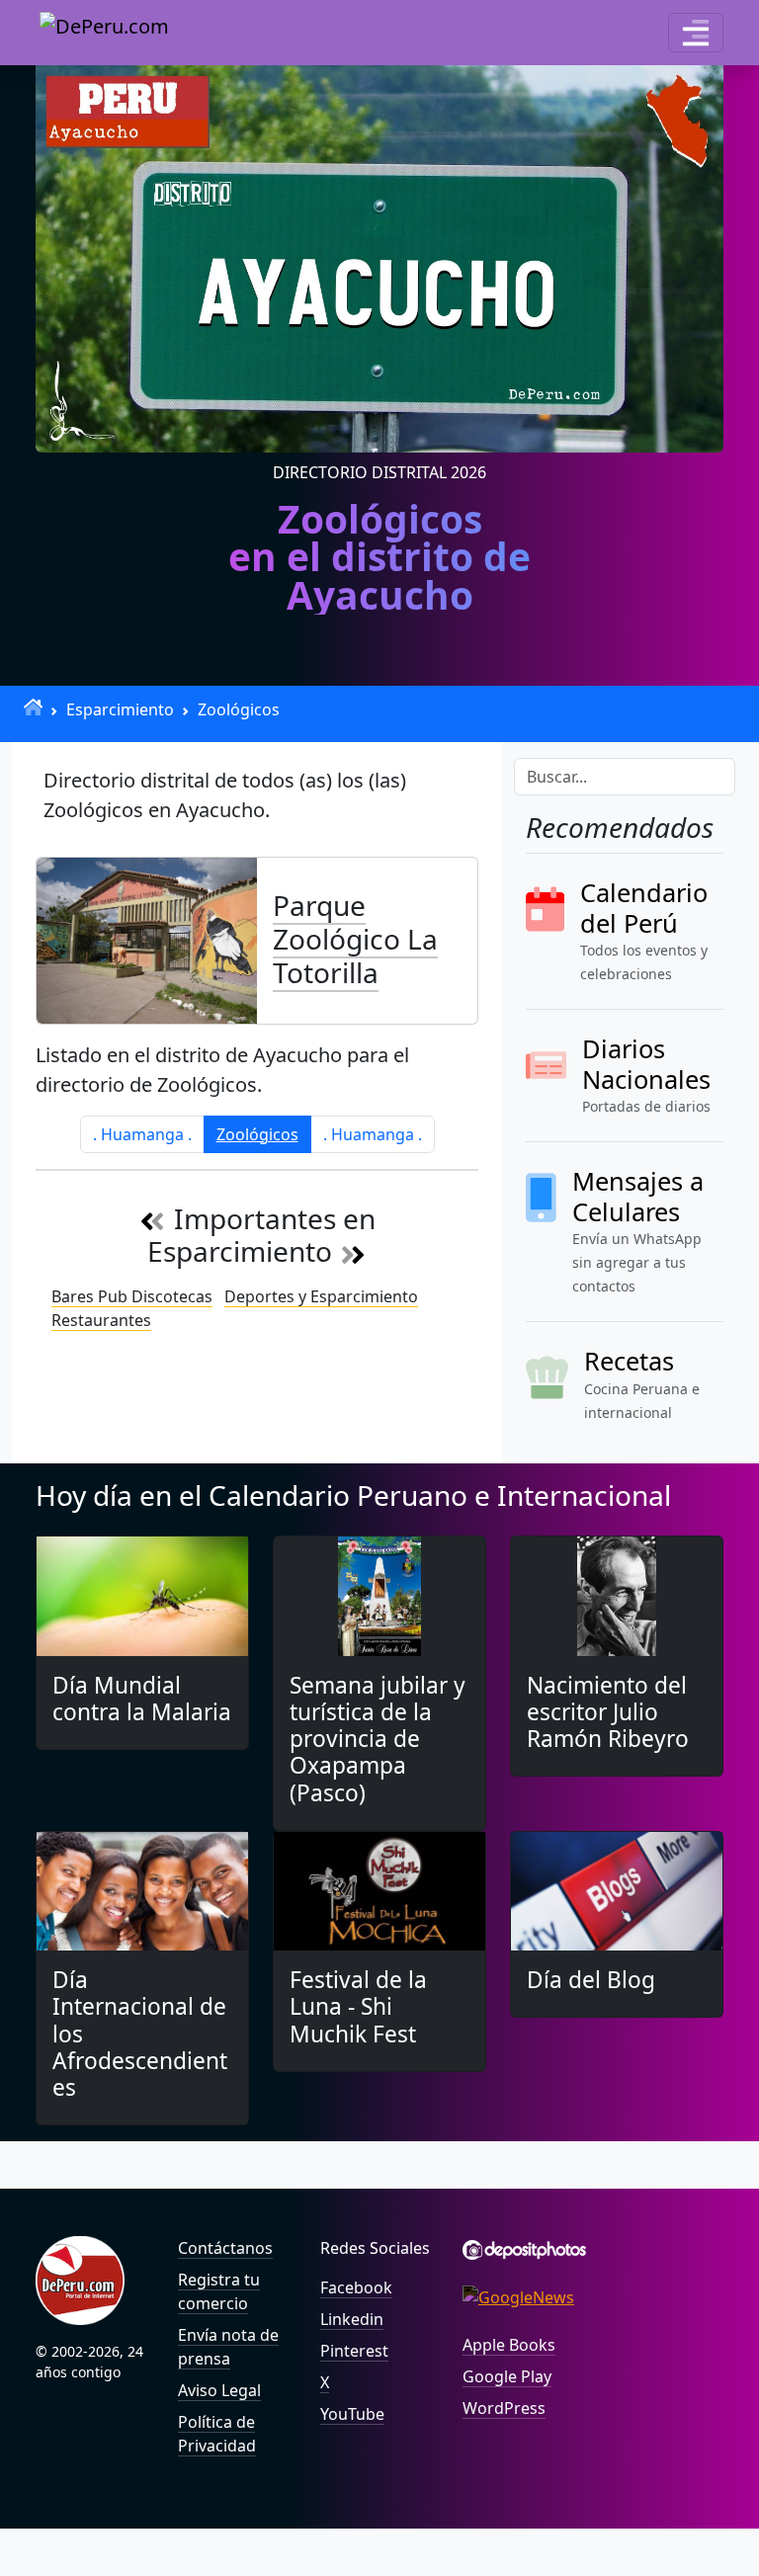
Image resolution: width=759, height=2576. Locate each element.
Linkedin (352, 2319)
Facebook (356, 2287)
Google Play (507, 2376)
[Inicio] (33, 707)
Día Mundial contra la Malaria (142, 1699)
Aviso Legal (219, 2390)
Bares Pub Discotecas (132, 1296)
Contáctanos (225, 2248)
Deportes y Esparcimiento (321, 1296)
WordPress (504, 2408)
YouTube (352, 2414)
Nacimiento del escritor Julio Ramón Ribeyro (608, 1712)
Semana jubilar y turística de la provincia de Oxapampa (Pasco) (378, 1739)
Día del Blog (591, 1980)
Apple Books (509, 2345)
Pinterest (354, 2351)
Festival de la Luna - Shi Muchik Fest (358, 2006)
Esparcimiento (120, 709)
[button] (696, 33)
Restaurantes (101, 1320)
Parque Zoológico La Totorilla (355, 938)
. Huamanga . (142, 1134)
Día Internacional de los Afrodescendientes (140, 2034)
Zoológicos (239, 709)
